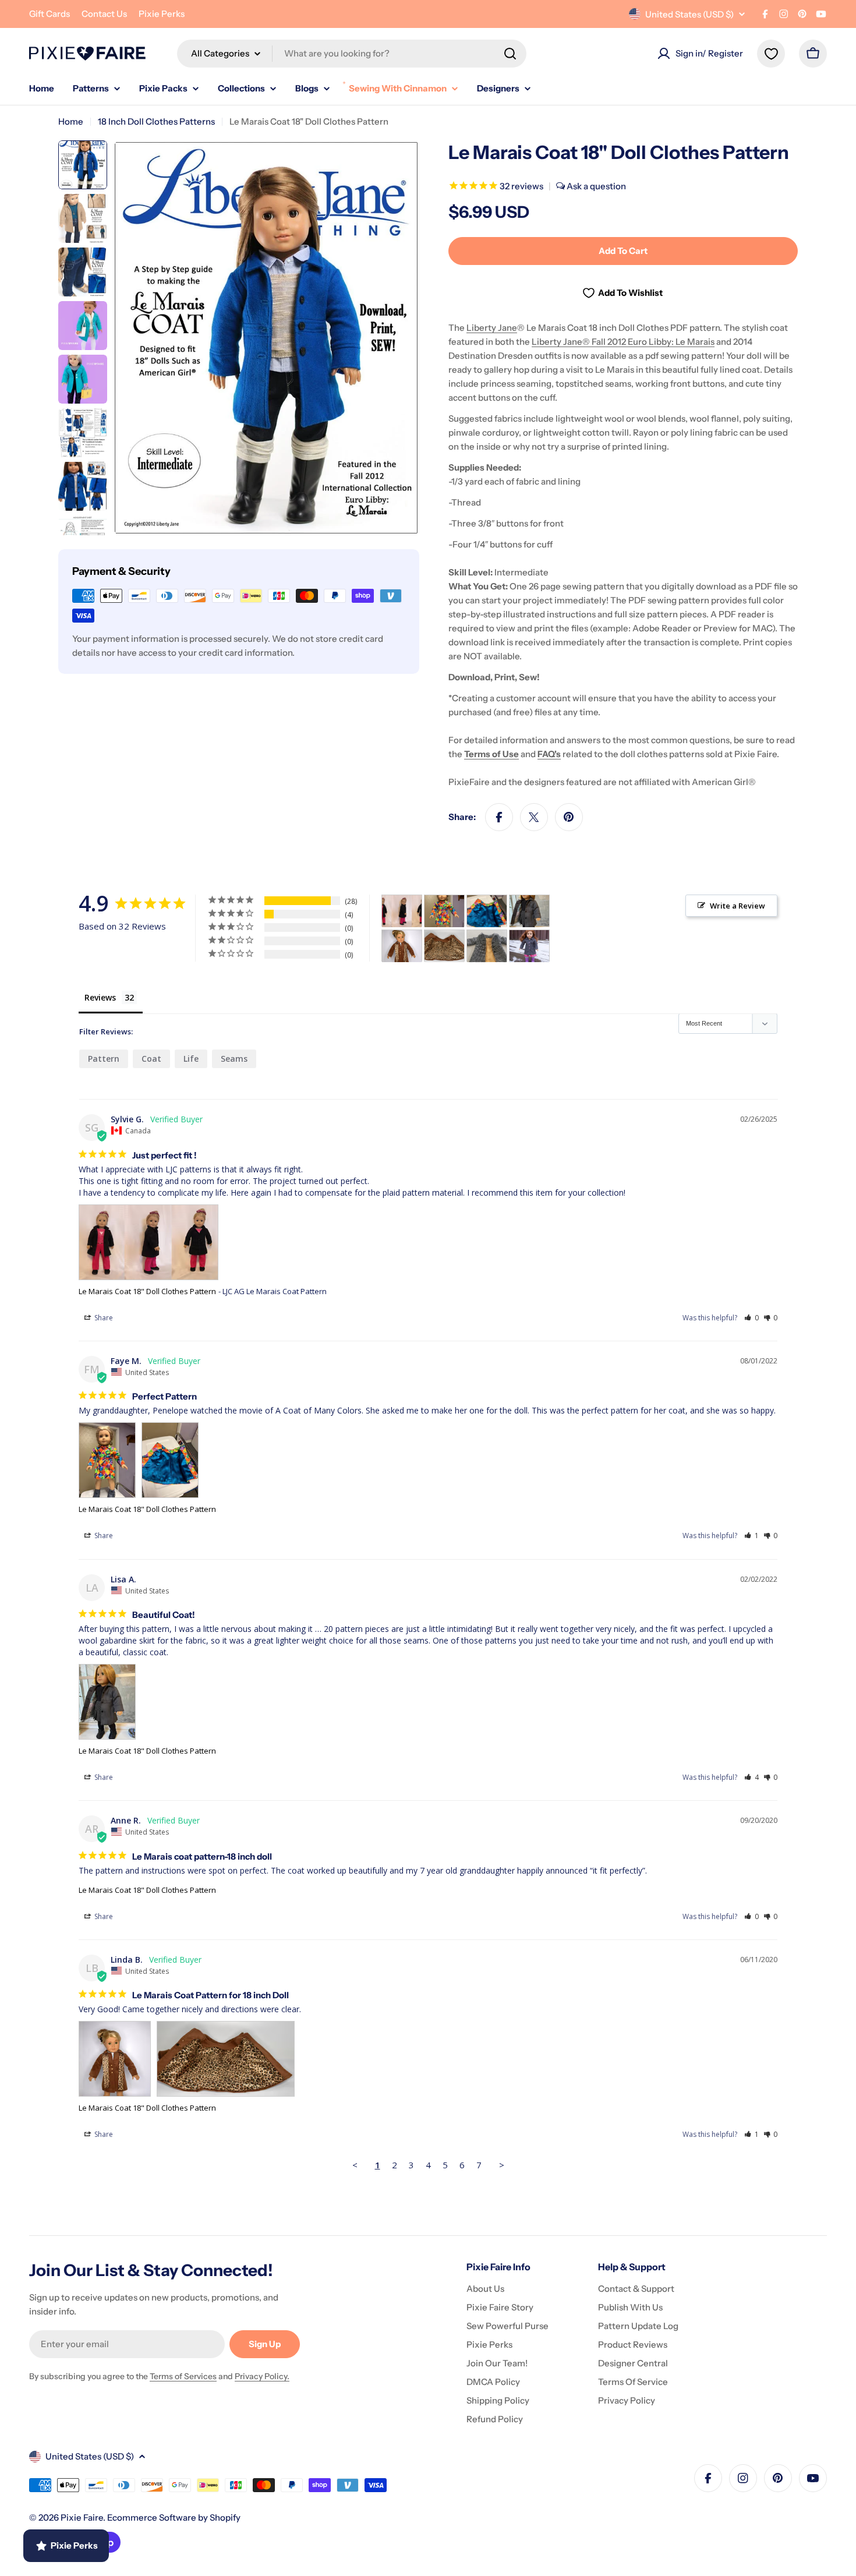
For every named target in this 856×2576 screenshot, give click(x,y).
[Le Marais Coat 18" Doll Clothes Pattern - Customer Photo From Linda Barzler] (402, 946)
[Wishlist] (771, 54)
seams (234, 1059)
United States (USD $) (689, 14)
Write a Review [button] (737, 906)
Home (71, 121)
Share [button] (103, 1318)
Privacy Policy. (262, 2376)
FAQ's (549, 754)
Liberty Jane (492, 328)
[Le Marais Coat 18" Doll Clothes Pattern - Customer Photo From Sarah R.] (529, 946)
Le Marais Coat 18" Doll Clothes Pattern (147, 1291)
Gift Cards (49, 14)
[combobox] (352, 54)
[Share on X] (534, 817)
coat (151, 1059)
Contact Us (104, 14)
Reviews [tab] (100, 997)
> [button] (502, 2165)
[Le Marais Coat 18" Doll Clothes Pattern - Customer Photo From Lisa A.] (529, 911)
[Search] (510, 54)
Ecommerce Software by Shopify (174, 2517)
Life (191, 1059)
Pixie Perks (162, 14)
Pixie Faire (82, 2517)
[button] (751, 1318)
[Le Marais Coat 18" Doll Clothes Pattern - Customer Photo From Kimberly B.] (487, 946)
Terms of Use (491, 754)
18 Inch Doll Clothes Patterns (156, 121)
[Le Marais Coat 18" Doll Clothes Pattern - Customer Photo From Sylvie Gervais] (402, 911)
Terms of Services (183, 2376)
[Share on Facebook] (499, 817)
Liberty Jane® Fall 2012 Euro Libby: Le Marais (623, 342)
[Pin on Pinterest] (569, 817)
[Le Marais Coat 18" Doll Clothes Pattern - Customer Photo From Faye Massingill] (444, 911)
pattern (104, 1059)
